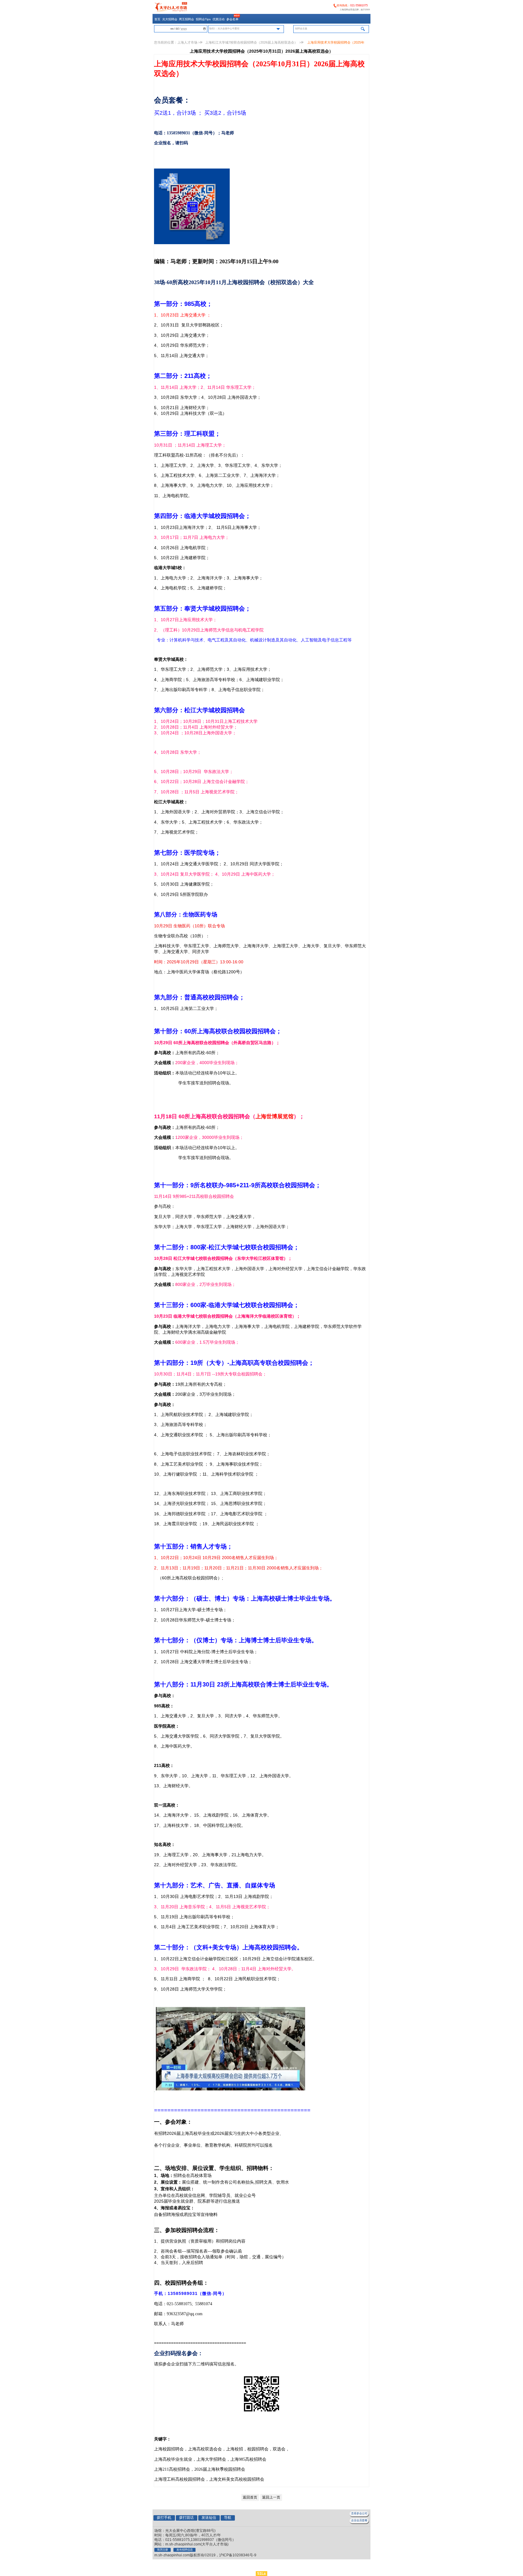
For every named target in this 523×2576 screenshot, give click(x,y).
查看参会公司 (359, 2513)
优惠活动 (219, 19)
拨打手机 (164, 2518)
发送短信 (209, 2518)
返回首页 (250, 2497)
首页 (157, 19)
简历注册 (163, 2550)
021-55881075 (359, 5)
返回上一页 (271, 2497)
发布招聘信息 (185, 2550)
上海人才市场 (187, 42)
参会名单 (232, 19)
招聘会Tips (203, 19)
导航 (228, 2518)
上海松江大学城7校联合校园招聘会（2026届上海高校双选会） (252, 42)
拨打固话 (186, 2518)
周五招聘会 (186, 19)
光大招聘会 (170, 19)
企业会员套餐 (359, 2520)
